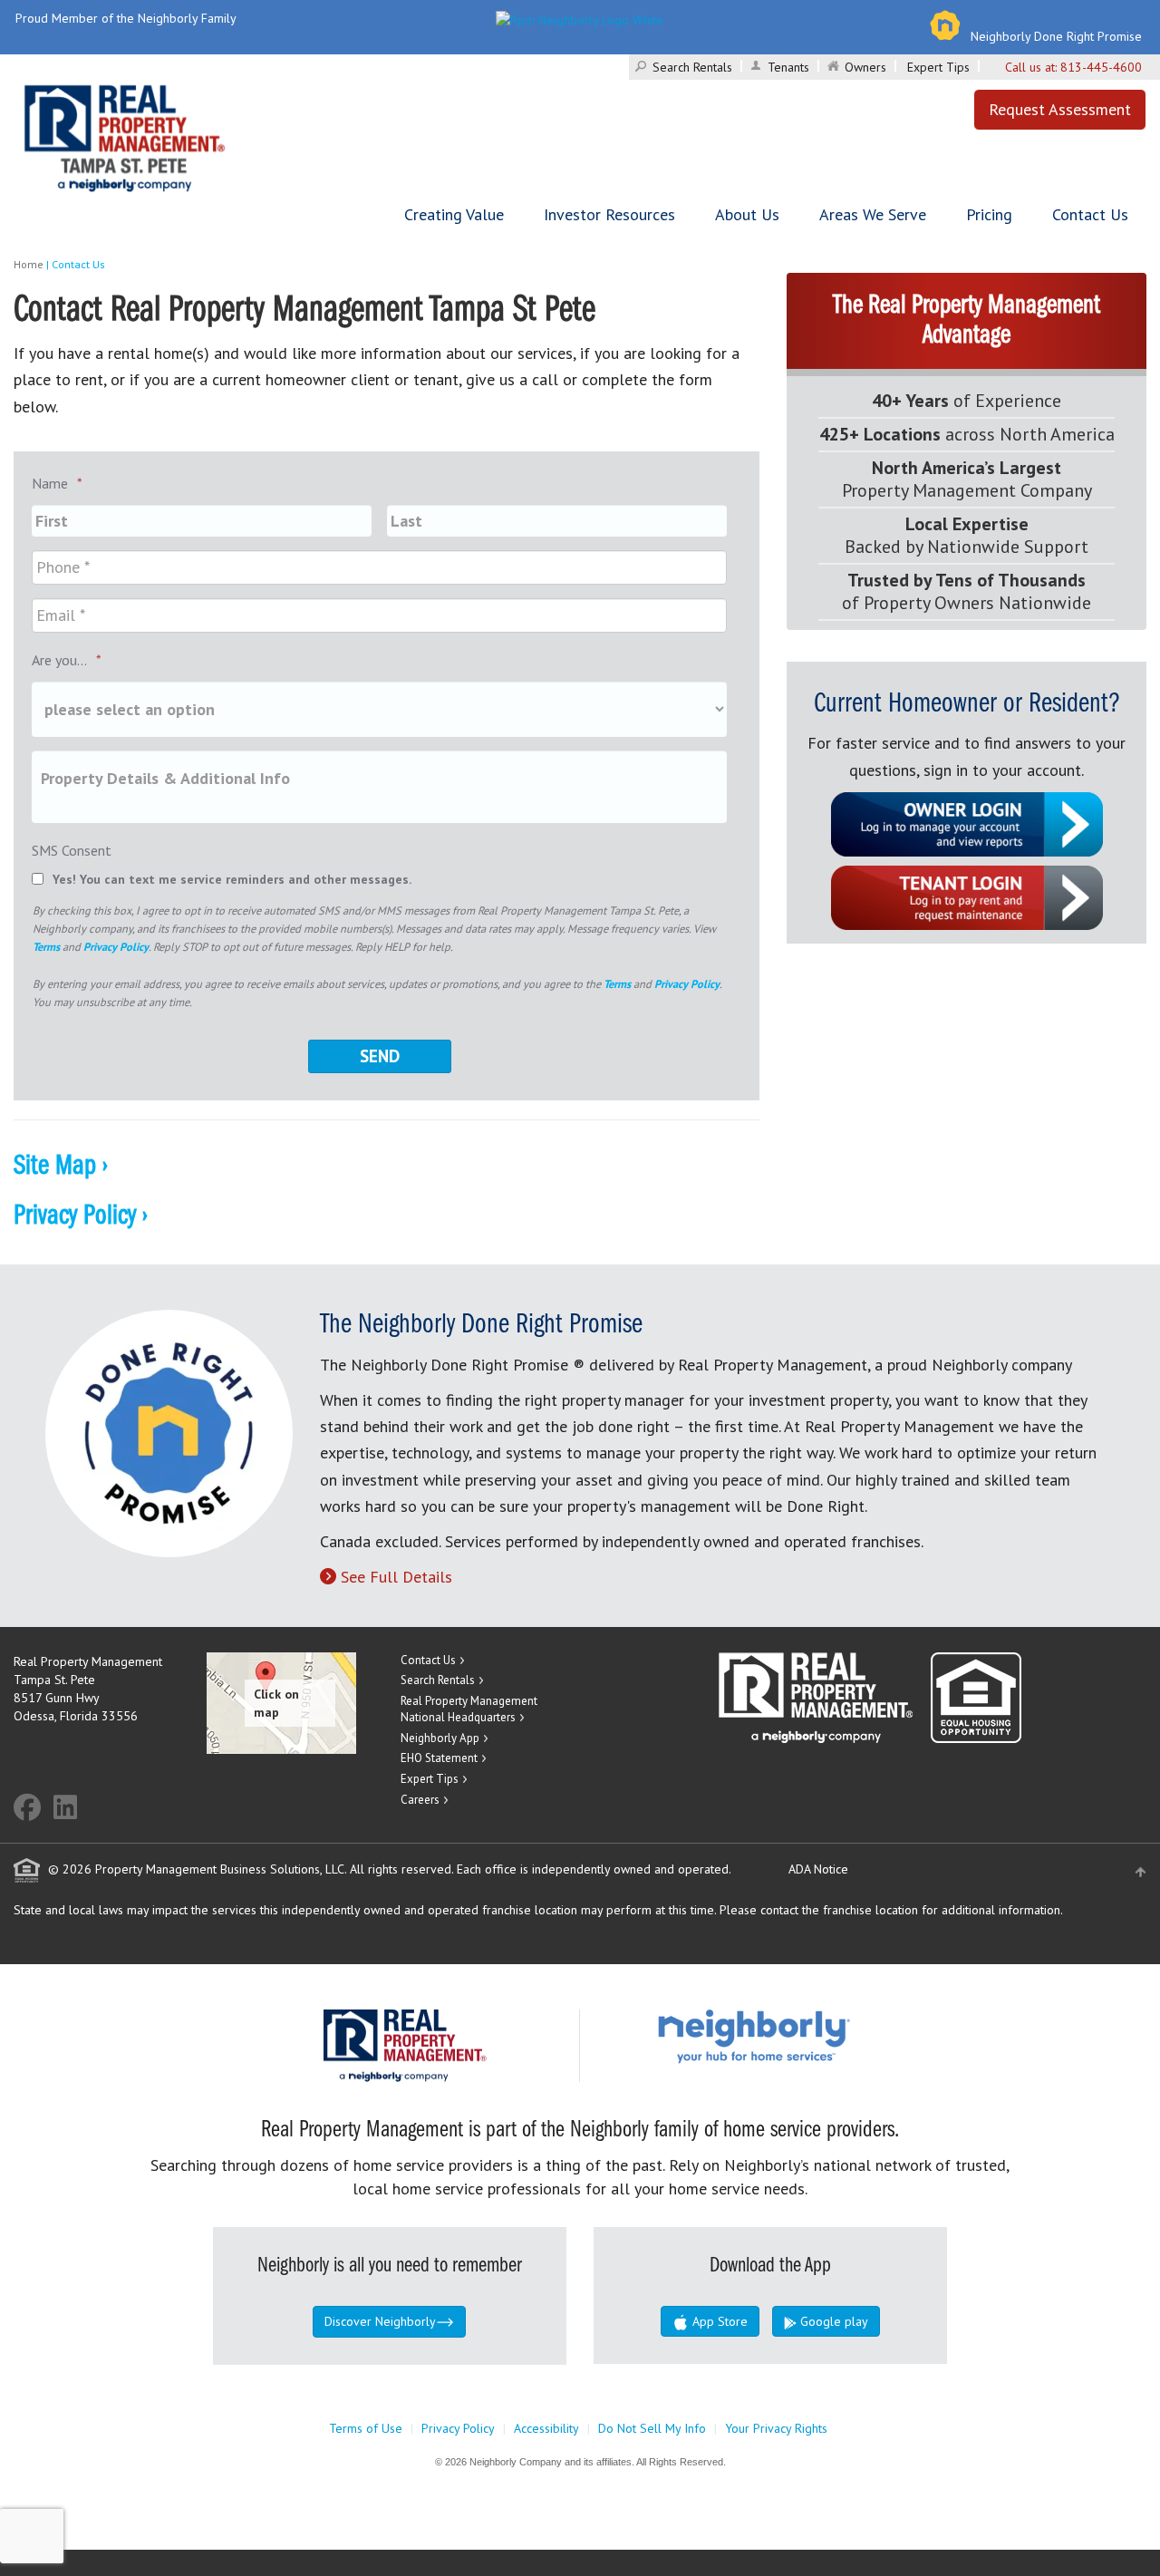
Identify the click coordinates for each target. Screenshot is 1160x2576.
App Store (718, 2321)
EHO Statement (439, 1758)
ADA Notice (818, 1869)
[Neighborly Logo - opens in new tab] (808, 2036)
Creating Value (454, 214)
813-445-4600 (1101, 67)
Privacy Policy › (81, 1216)
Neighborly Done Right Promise (1056, 36)
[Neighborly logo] (580, 18)
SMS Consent (72, 850)
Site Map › (61, 1167)
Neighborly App (440, 1738)
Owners (865, 67)
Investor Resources (609, 214)
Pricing (989, 214)
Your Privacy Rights (776, 2428)
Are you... (67, 660)
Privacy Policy (116, 946)
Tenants (788, 67)
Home (29, 264)
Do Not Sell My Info (652, 2428)
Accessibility (546, 2428)
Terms (46, 946)
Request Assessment (1060, 109)
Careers (420, 1800)
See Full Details (396, 1577)
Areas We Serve (873, 214)
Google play (832, 2321)
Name (57, 483)
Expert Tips (938, 67)
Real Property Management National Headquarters (469, 1709)
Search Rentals (692, 67)
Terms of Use (366, 2428)
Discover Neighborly (380, 2321)
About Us (747, 214)
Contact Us (1090, 214)
